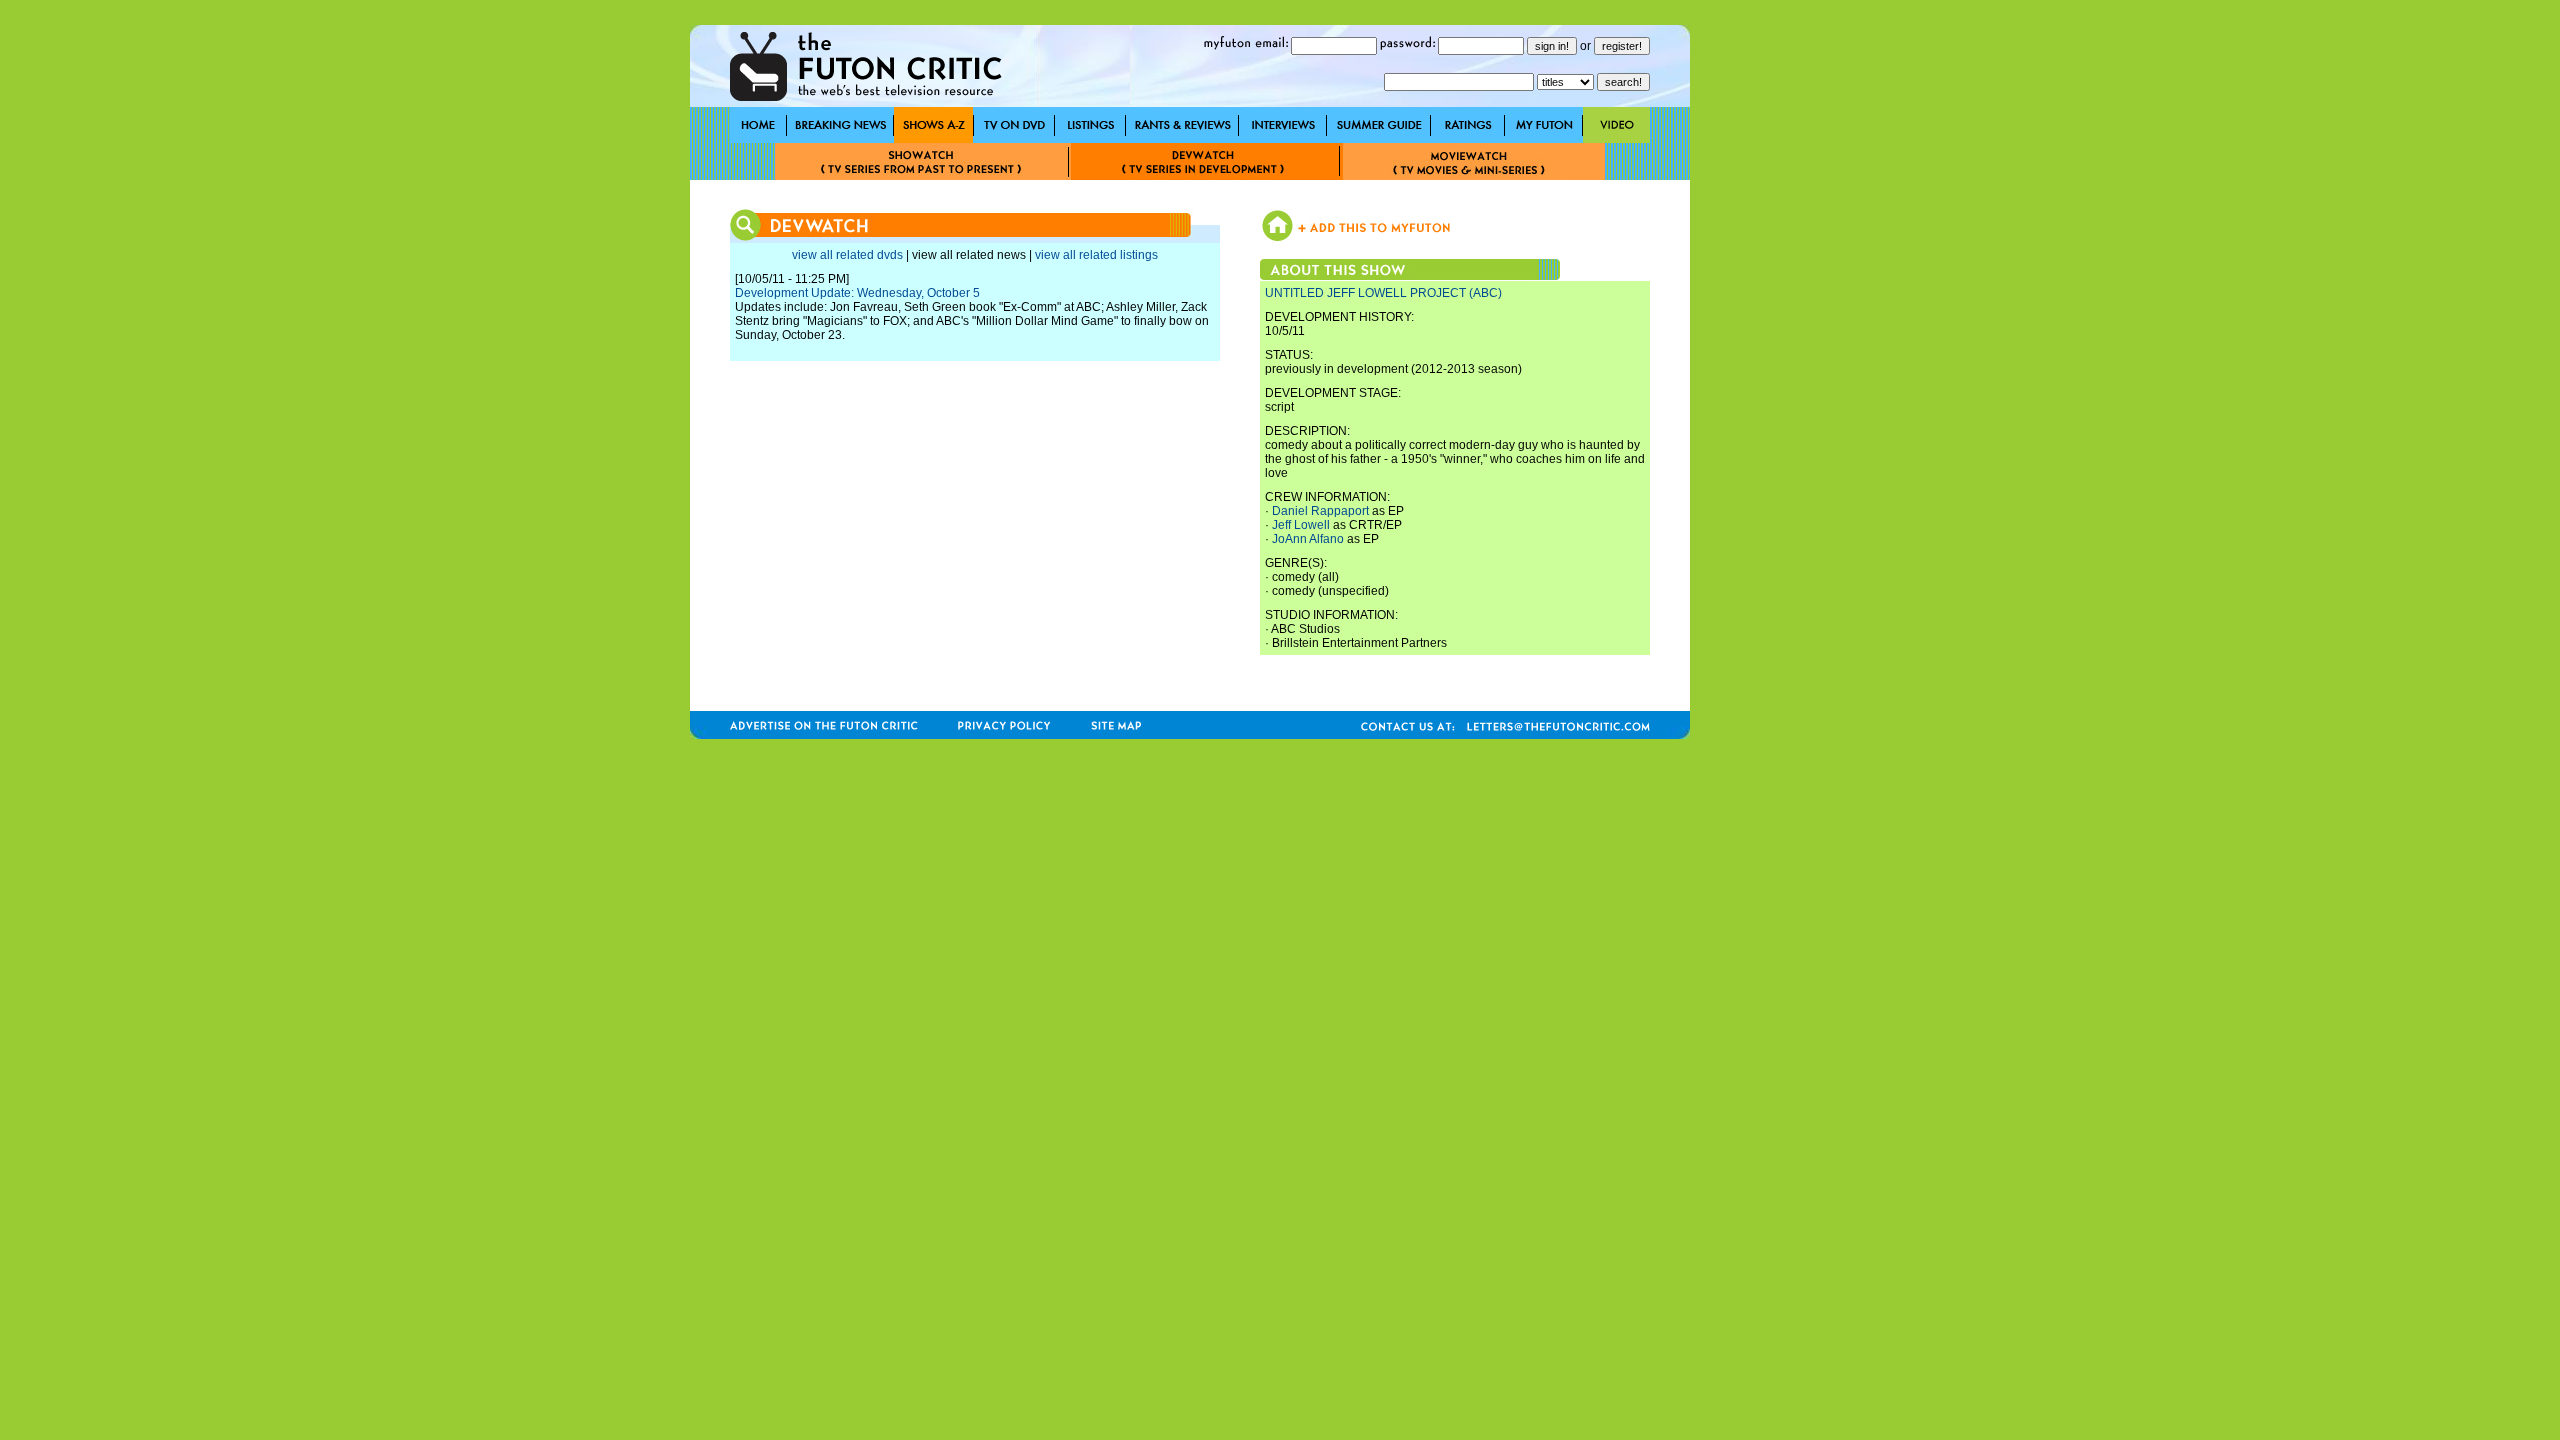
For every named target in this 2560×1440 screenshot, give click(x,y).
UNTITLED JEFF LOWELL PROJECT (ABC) (1383, 293)
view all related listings (1096, 255)
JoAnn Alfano (1308, 539)
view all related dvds (847, 255)
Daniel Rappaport (1320, 511)
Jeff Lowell (1301, 525)
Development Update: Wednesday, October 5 (857, 293)
